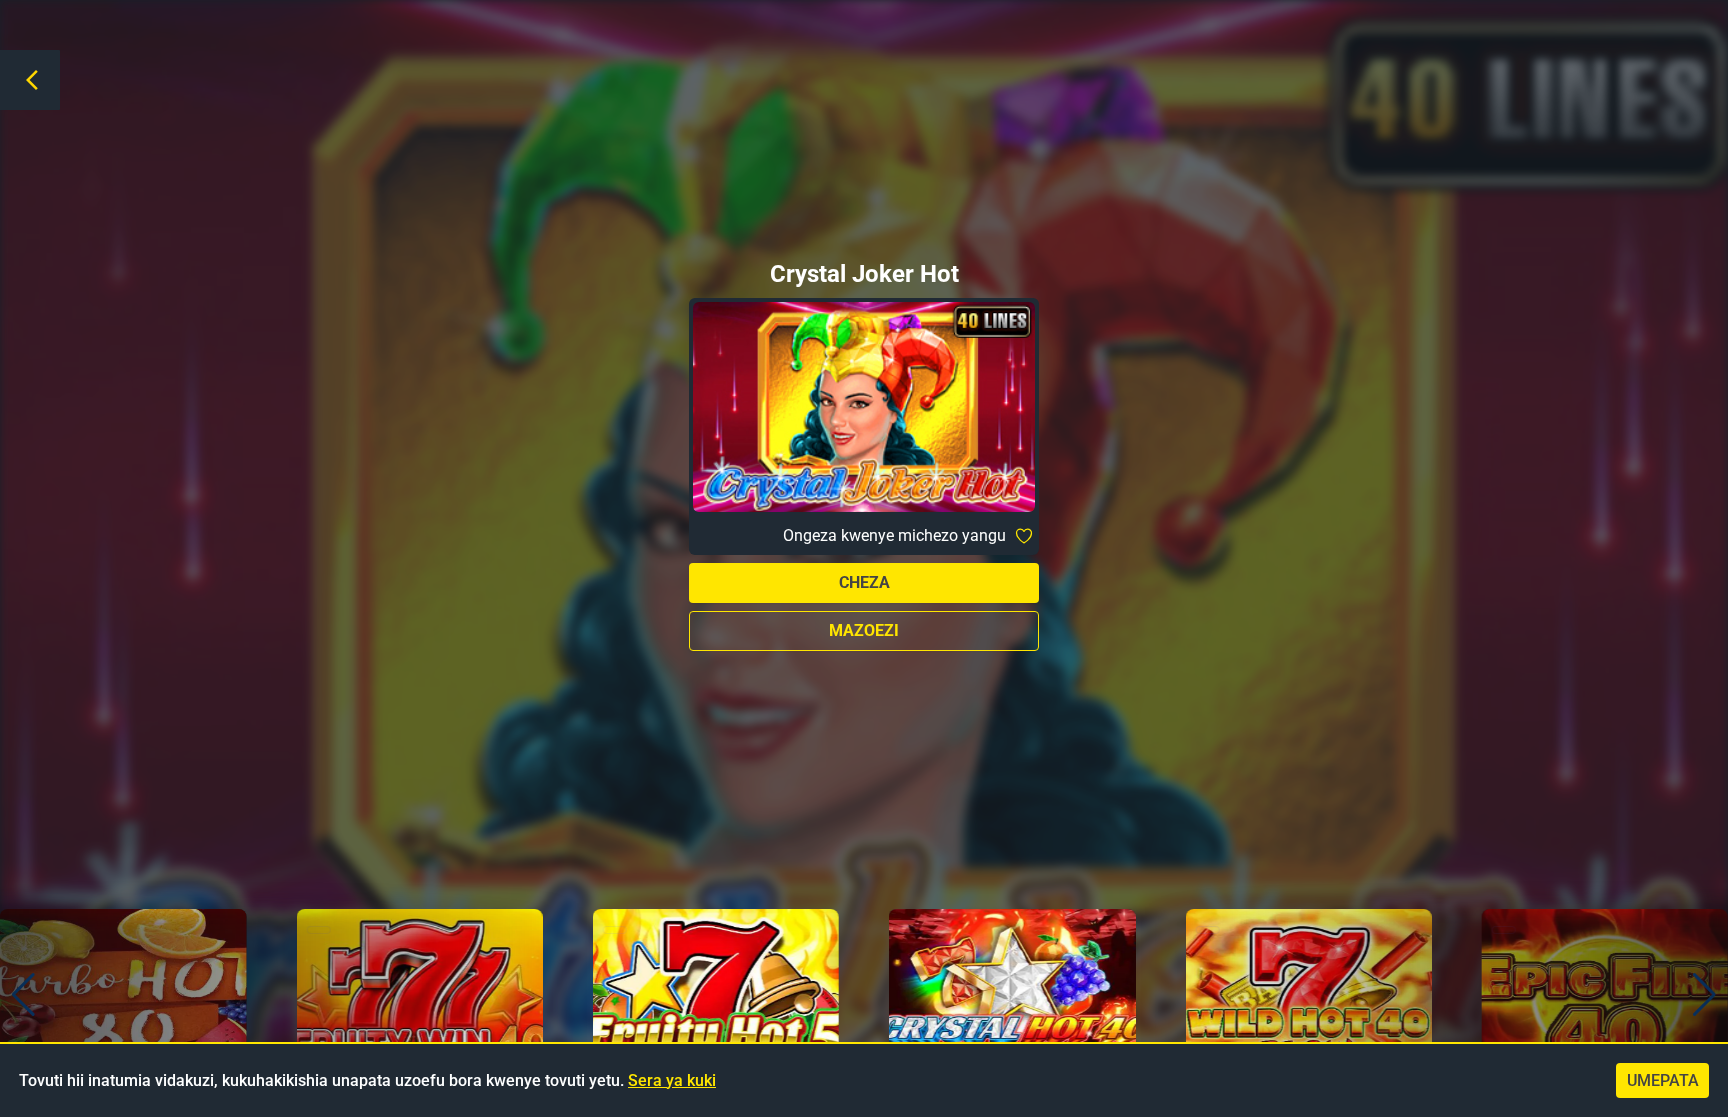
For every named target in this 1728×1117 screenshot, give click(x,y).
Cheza (864, 582)
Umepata (1663, 1080)
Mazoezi (864, 630)
